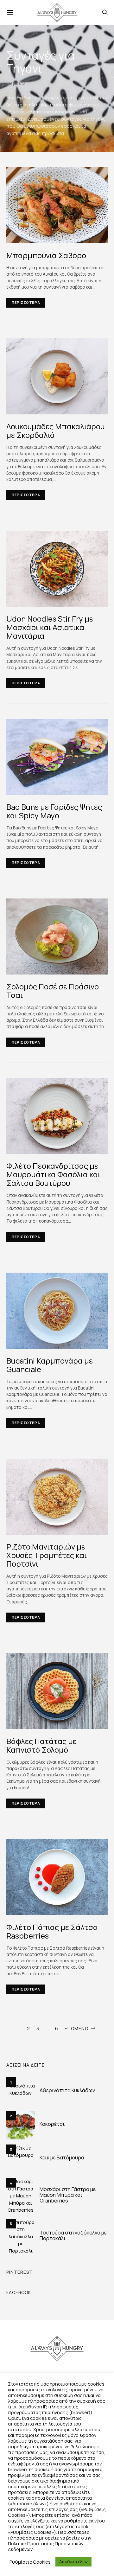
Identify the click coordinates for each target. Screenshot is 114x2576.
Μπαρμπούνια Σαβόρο (46, 255)
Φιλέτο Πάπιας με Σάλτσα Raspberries (52, 1931)
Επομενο (76, 2028)
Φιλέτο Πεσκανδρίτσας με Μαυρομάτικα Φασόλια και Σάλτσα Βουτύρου (53, 1174)
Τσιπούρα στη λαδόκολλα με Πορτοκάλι (73, 2235)
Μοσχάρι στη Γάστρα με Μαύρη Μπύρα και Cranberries (68, 2195)
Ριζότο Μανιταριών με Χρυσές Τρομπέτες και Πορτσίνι (47, 1555)
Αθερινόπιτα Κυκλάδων (67, 2090)
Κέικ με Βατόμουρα (62, 2157)
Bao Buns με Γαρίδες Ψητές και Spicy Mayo (54, 811)
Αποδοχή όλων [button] (73, 2561)
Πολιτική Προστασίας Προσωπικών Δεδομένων (46, 2546)
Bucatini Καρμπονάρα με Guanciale (50, 1365)
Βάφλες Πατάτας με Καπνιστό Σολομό (41, 1745)
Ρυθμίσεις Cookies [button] (30, 2562)
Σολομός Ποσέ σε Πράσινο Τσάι (53, 991)
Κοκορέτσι (52, 2124)
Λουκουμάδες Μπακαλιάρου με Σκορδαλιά (55, 431)
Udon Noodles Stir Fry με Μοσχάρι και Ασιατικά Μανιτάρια (50, 627)
